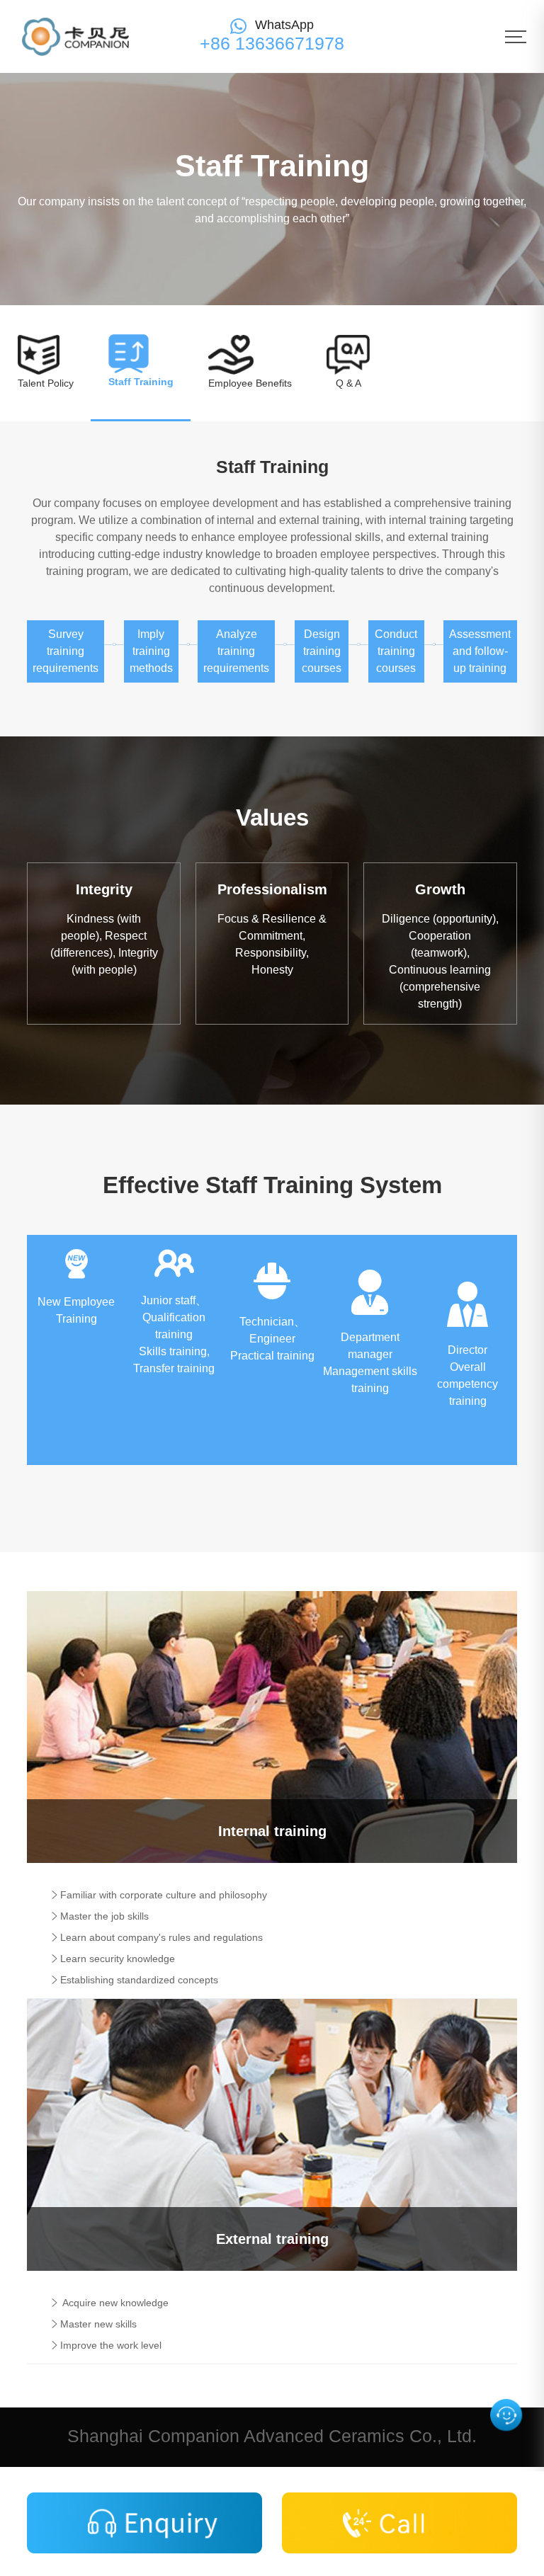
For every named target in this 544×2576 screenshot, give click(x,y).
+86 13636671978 (272, 44)
